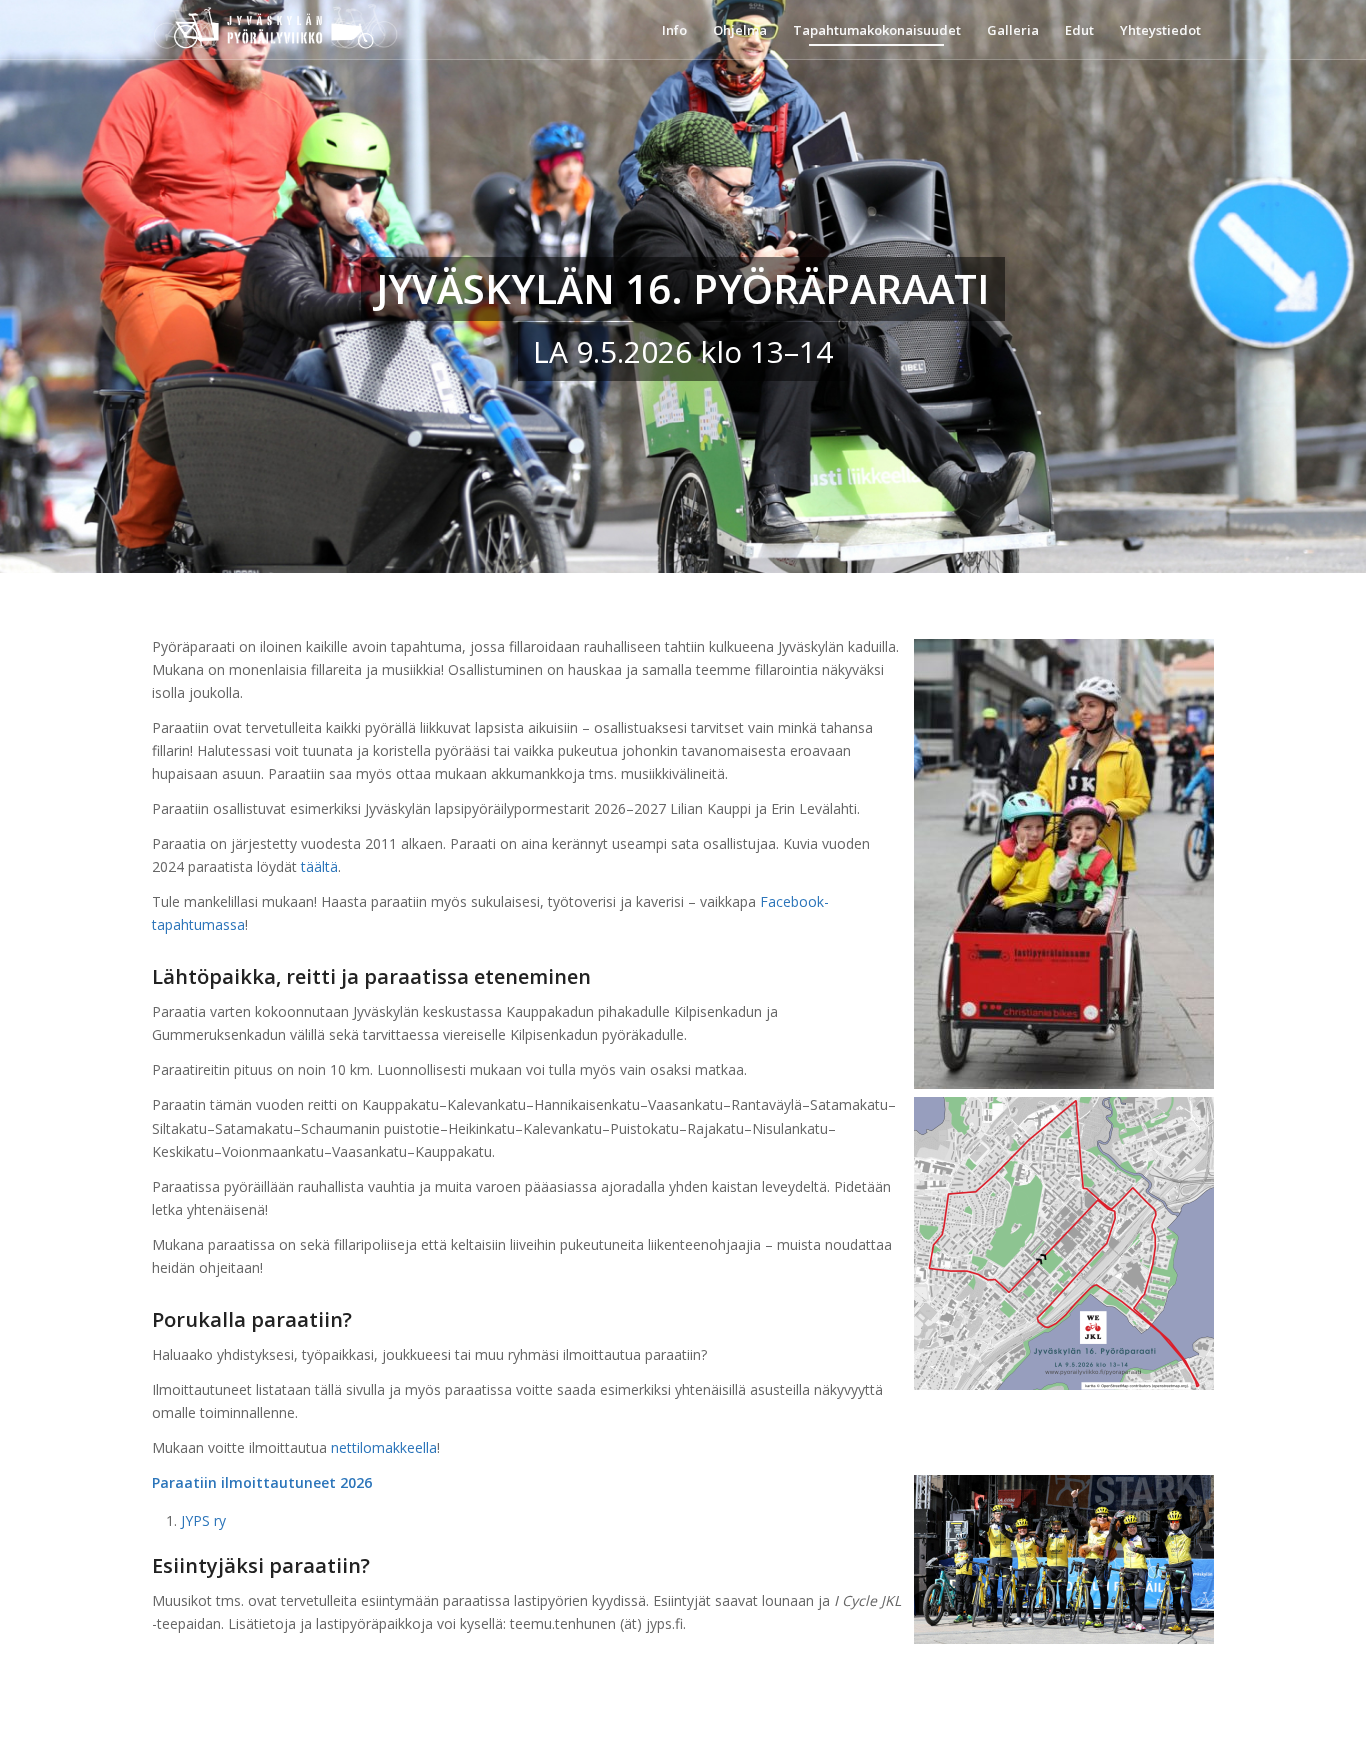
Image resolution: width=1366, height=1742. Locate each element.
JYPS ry (203, 1520)
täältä (319, 866)
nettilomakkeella (384, 1447)
